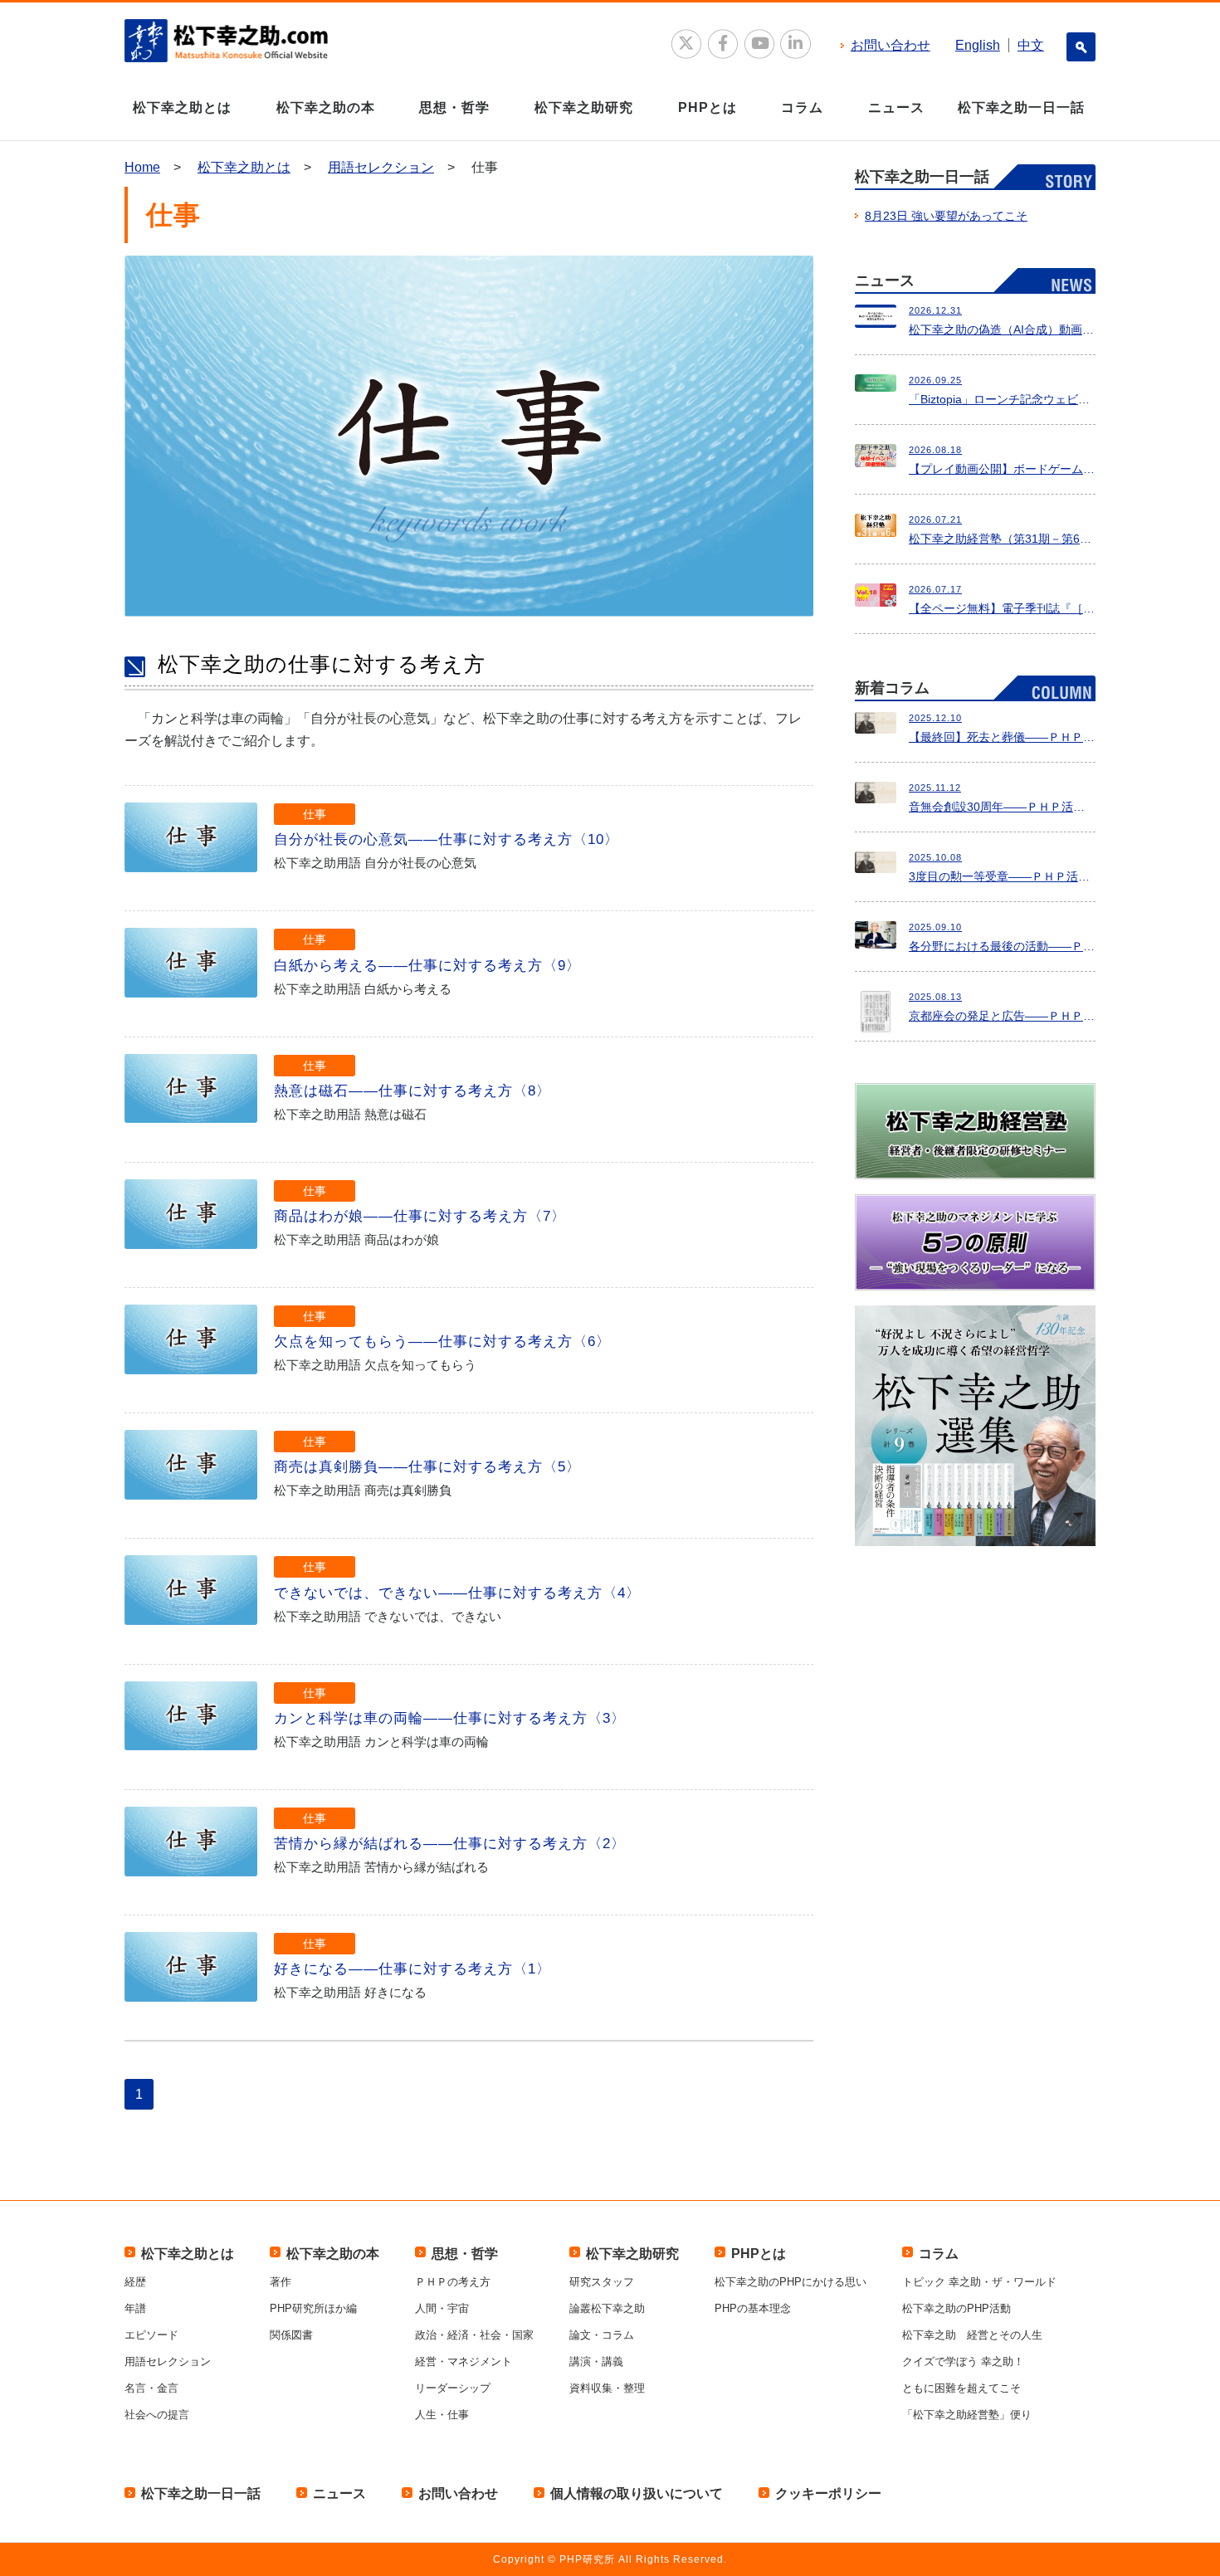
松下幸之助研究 (584, 107)
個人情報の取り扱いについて (637, 2493)
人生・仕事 (442, 2415)
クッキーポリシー (828, 2493)
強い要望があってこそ (946, 216)
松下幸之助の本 (326, 107)
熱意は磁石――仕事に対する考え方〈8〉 (412, 1091)
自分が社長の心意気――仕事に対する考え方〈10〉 (447, 839)
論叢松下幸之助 (607, 2308)
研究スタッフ (602, 2282)
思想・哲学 (454, 107)
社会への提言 (157, 2415)
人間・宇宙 (442, 2308)
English (978, 45)
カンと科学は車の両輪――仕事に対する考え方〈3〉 (450, 1718)
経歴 (135, 2282)
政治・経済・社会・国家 (474, 2335)
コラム (802, 107)
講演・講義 (596, 2361)
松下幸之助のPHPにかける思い (791, 2282)
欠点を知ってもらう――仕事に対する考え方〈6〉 (442, 1342)
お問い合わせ (891, 45)
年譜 (135, 2308)
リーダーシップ (453, 2388)
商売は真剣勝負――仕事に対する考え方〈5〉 (427, 1467)
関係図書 (291, 2335)
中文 (1031, 45)
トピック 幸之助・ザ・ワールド (979, 2282)
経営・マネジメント (464, 2361)
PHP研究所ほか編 (313, 2308)
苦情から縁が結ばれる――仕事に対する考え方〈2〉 (450, 1844)
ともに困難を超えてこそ (961, 2388)
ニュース (896, 107)
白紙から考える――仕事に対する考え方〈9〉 (427, 966)
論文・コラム (602, 2335)
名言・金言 (151, 2388)
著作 (281, 2282)
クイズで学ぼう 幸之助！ (963, 2361)
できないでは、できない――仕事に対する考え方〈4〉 (457, 1593)
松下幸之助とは (182, 107)
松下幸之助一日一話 (1021, 107)
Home (142, 167)
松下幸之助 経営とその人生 (972, 2335)
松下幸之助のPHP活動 (956, 2308)
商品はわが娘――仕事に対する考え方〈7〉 (420, 1216)
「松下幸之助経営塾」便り (967, 2415)
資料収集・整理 (607, 2388)
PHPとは (708, 107)
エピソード (151, 2335)
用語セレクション (381, 167)
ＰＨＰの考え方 (453, 2282)
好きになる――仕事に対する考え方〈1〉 (412, 1969)
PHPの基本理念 (753, 2308)
